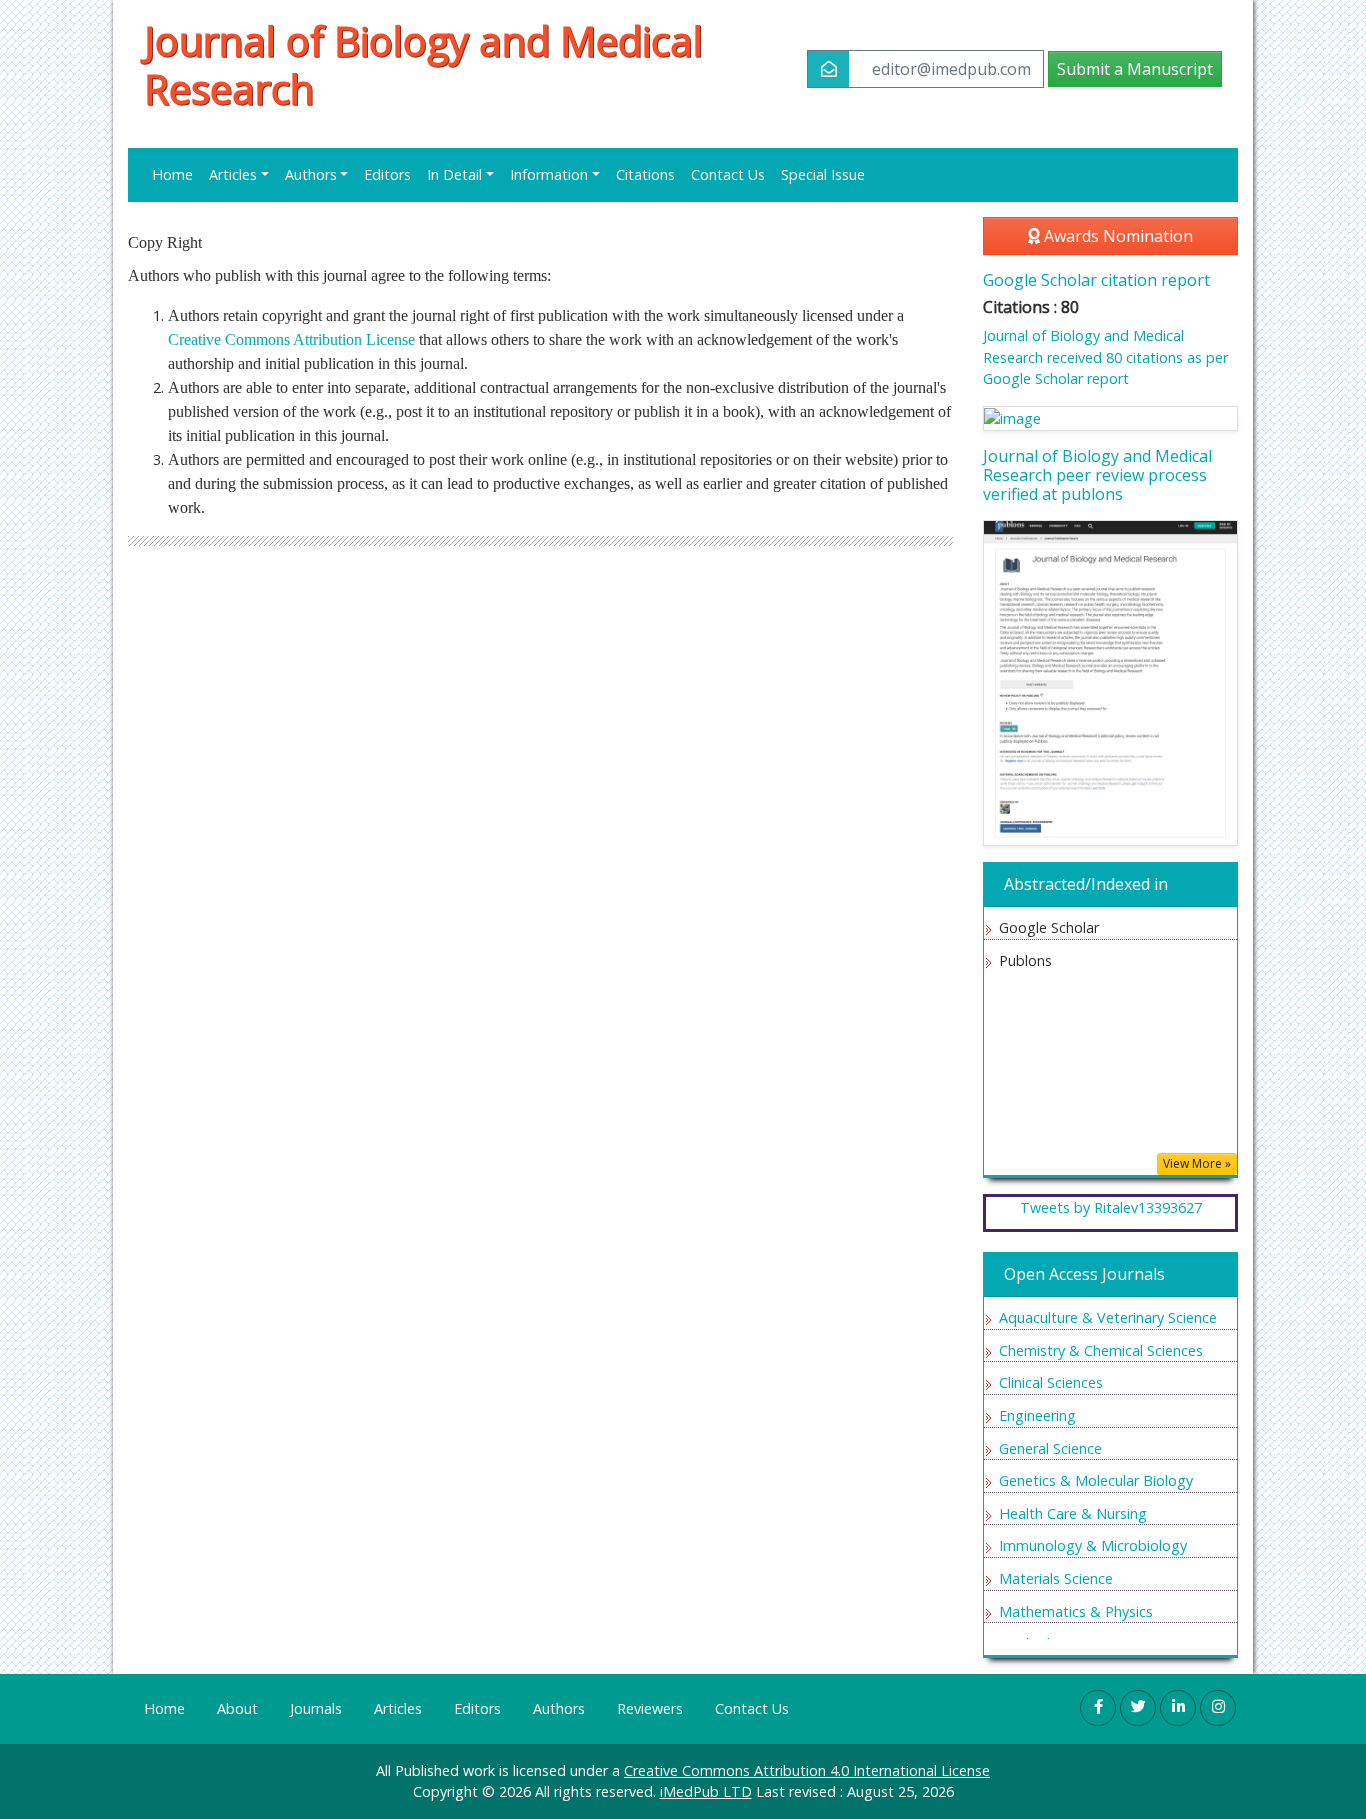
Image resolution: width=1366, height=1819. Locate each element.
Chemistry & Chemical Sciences (1101, 1350)
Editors (387, 174)
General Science (1050, 1448)
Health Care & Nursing (1073, 1513)
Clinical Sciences (1051, 1382)
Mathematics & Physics (1076, 1611)
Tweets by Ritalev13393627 (1111, 1207)
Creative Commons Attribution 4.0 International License (807, 1770)
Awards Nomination (1116, 236)
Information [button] (549, 174)
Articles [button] (233, 174)
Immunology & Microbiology (1093, 1545)
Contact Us (728, 174)
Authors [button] (311, 174)
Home (172, 174)
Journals (316, 1708)
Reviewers (650, 1708)
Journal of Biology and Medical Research (423, 65)
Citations (645, 174)
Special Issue (823, 174)
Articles (398, 1708)
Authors (559, 1708)
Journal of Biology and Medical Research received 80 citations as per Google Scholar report (1105, 357)
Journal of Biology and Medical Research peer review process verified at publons (1097, 475)
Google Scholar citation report (1096, 280)
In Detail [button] (454, 174)
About (237, 1708)
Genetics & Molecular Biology (1096, 1480)
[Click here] (1110, 418)
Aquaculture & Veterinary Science (1108, 1317)
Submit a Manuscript (1135, 69)
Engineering (1037, 1415)
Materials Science (1056, 1578)
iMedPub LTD (706, 1791)
